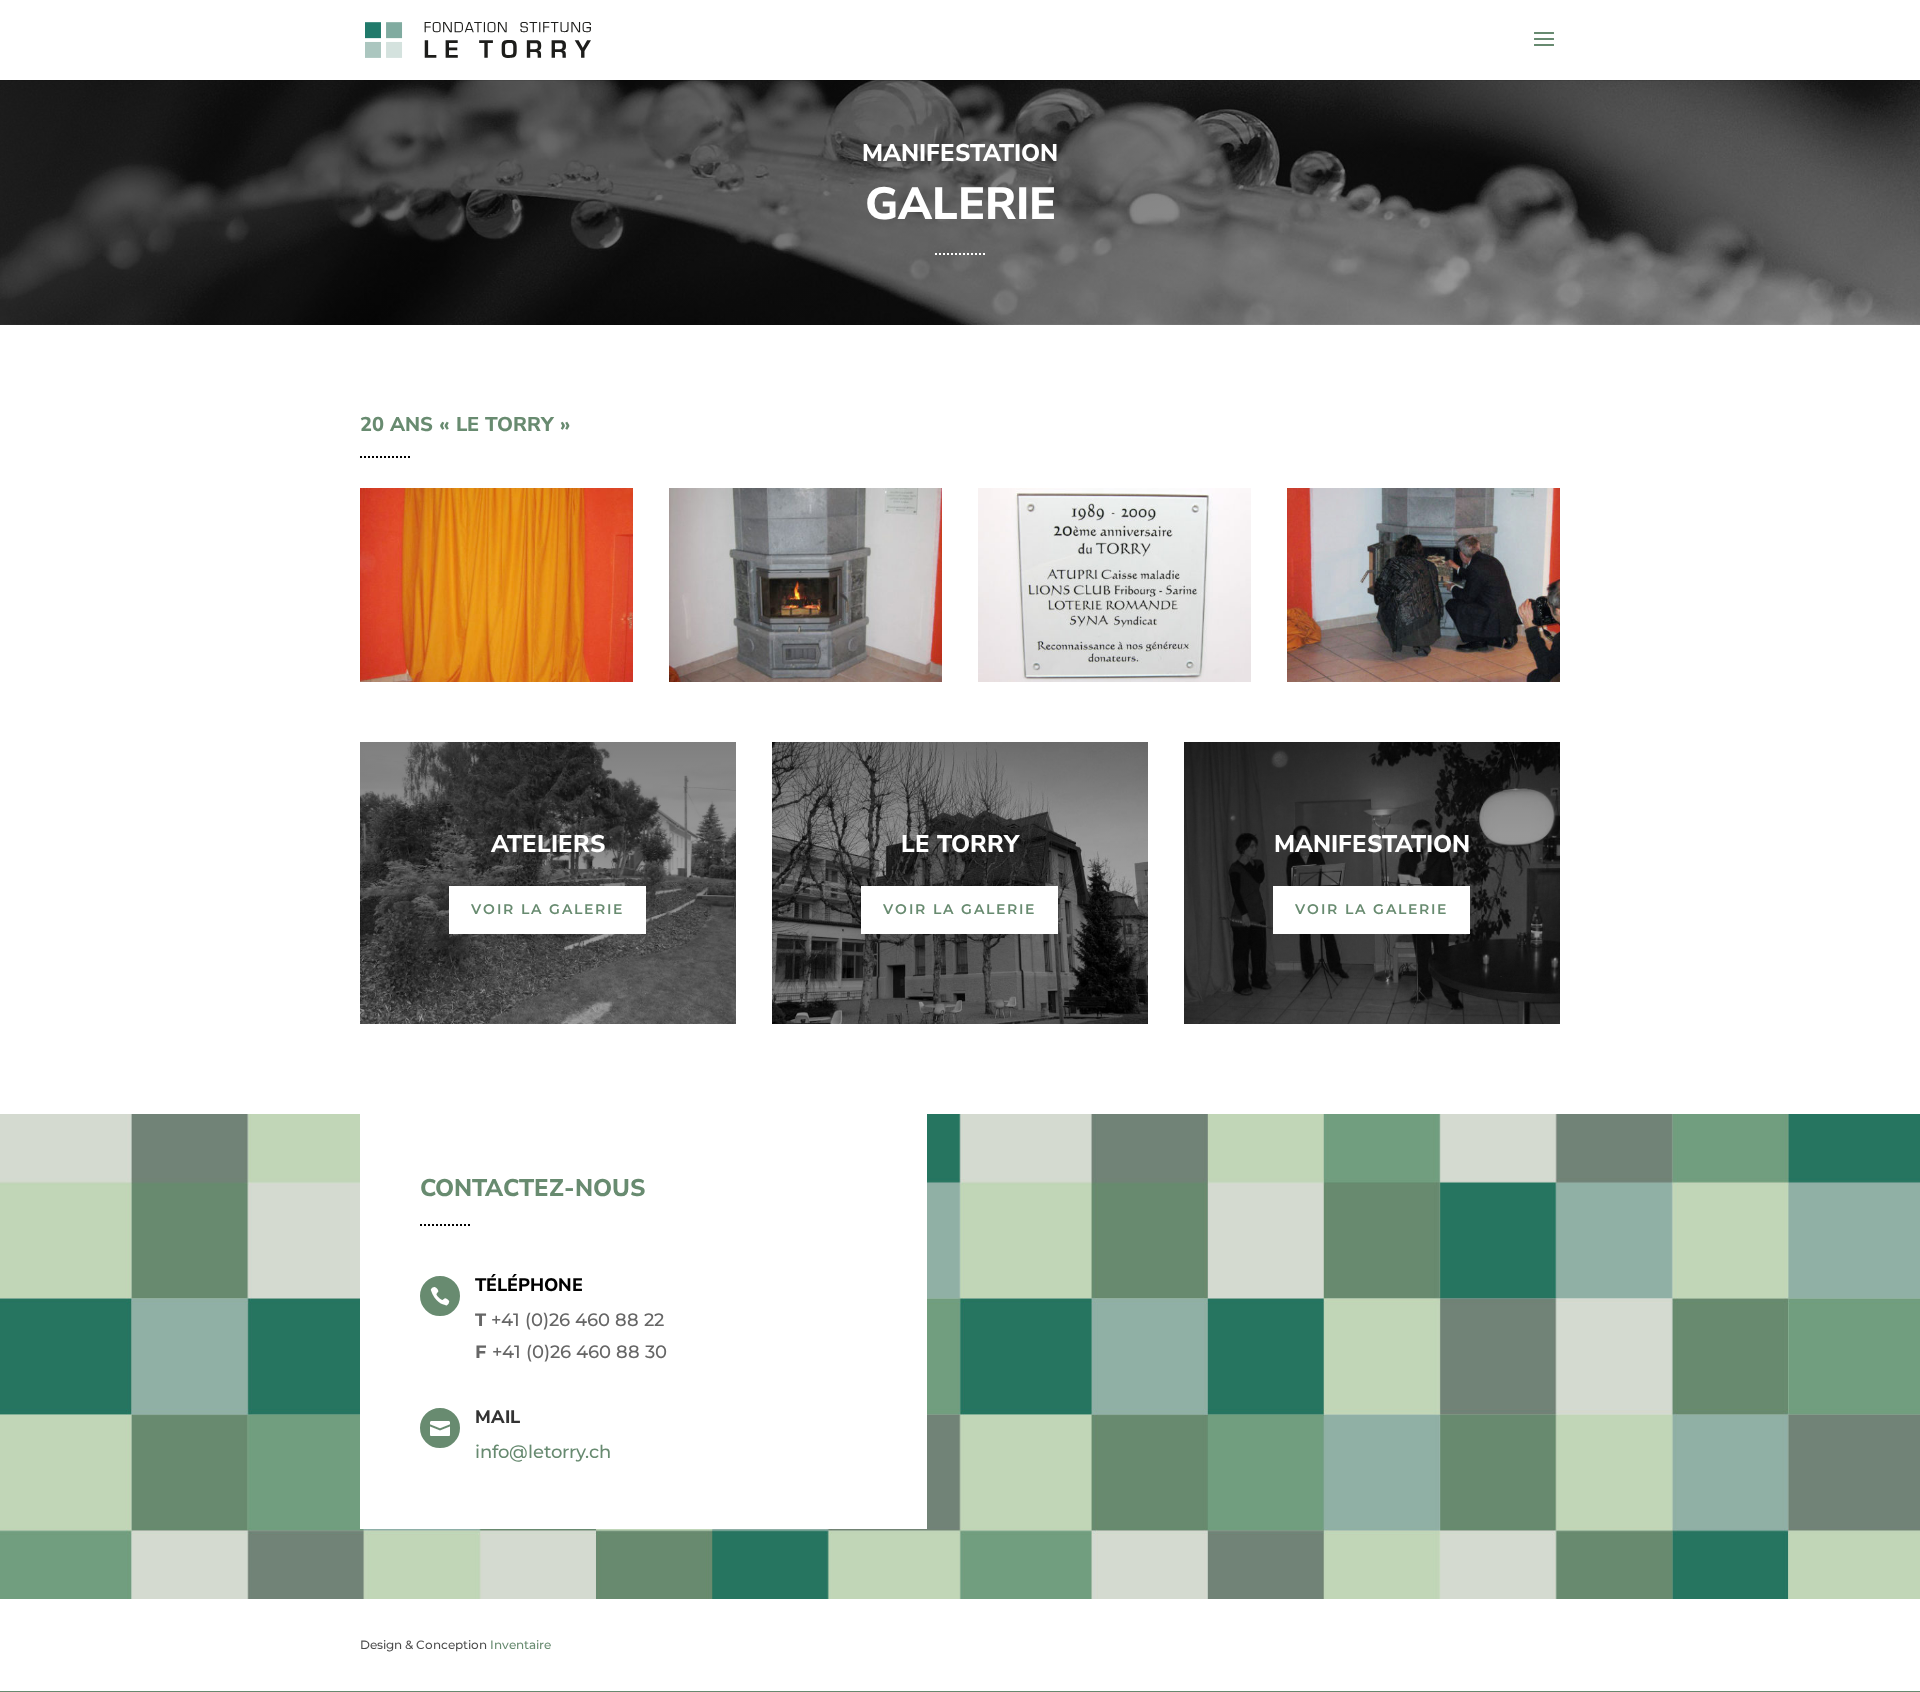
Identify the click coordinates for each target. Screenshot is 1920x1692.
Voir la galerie (547, 909)
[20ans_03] (1114, 676)
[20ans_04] (1423, 676)
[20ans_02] (805, 676)
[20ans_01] (496, 676)
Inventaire (520, 1644)
